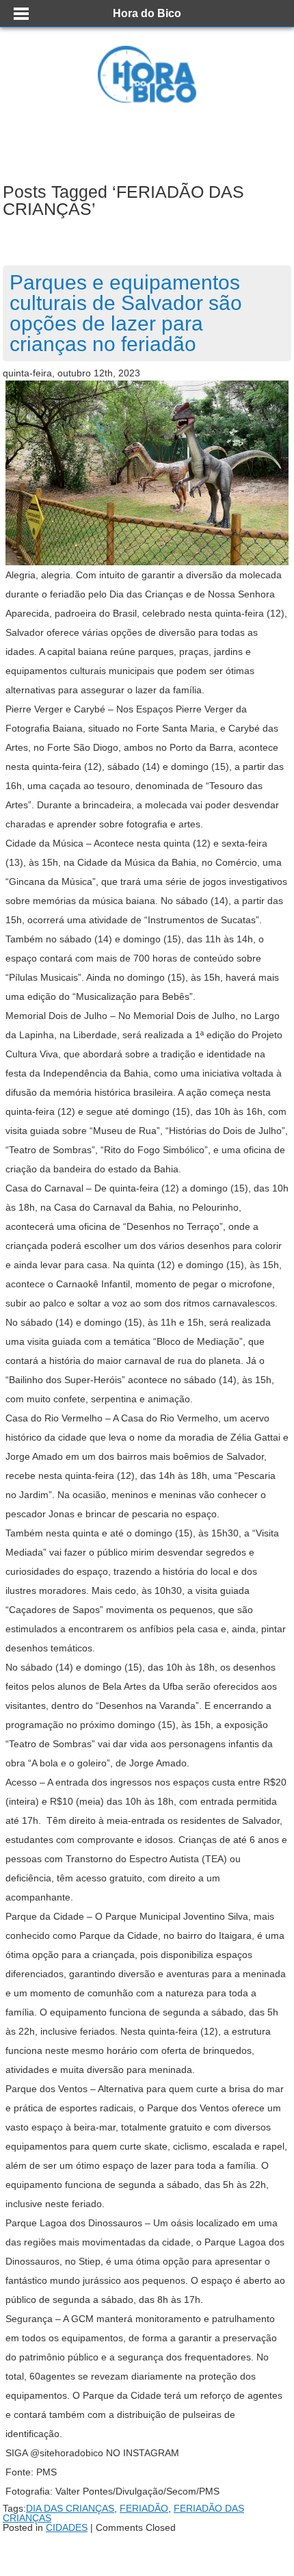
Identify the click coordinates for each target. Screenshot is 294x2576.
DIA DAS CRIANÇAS (70, 2508)
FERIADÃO (144, 2508)
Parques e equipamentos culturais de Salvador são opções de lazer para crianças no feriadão (126, 313)
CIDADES (67, 2527)
